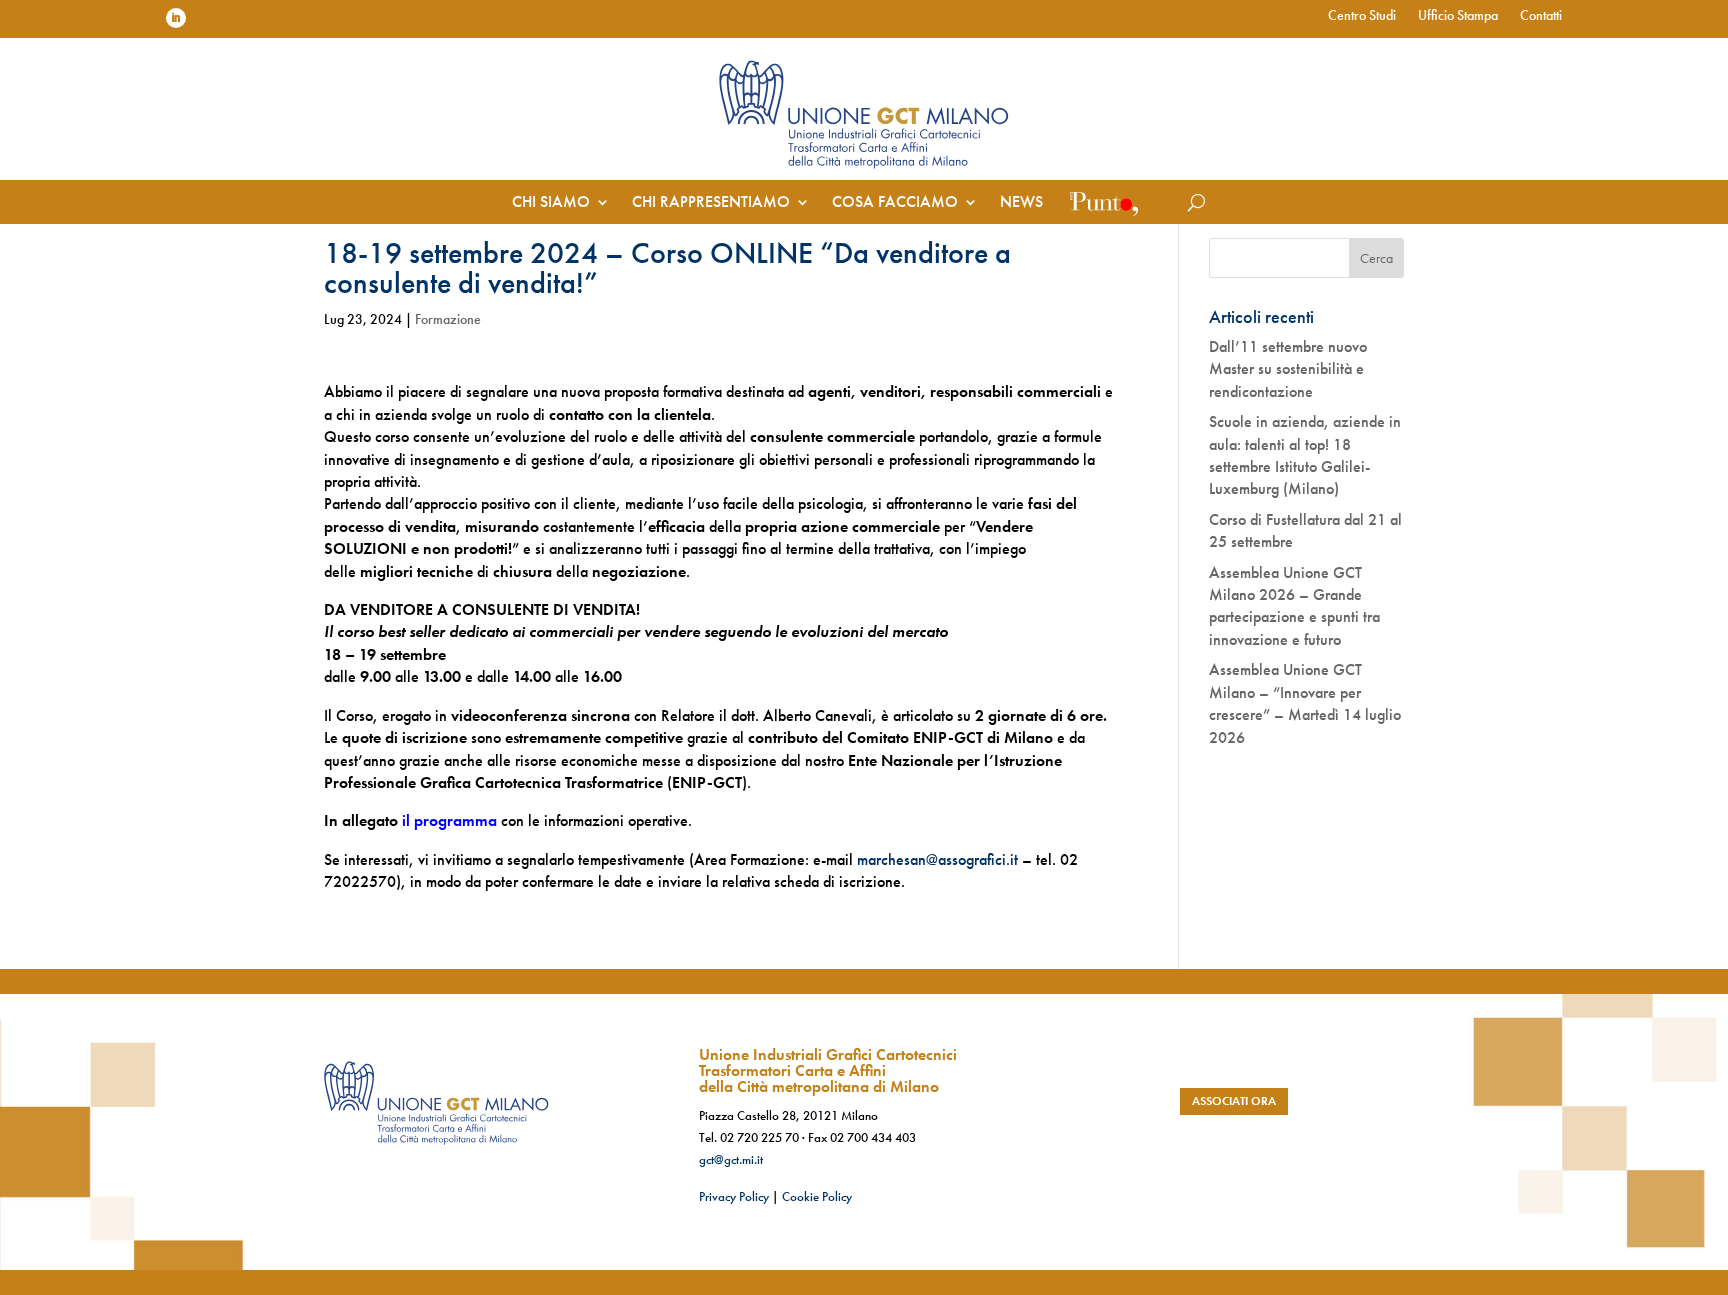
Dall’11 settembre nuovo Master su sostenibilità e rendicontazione (1288, 369)
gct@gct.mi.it (731, 1159)
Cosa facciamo (895, 203)
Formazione (448, 319)
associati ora (1234, 1101)
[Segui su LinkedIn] (176, 18)
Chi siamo (551, 203)
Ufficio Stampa (1458, 16)
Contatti (1541, 16)
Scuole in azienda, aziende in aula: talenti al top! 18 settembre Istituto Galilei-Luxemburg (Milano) (1305, 455)
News (1021, 203)
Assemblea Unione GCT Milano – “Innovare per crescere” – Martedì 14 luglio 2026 (1305, 703)
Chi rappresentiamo (711, 203)
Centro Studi (1362, 16)
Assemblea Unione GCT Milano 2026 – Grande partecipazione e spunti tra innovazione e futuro (1294, 606)
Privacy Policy (734, 1196)
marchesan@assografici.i (935, 859)
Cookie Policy (817, 1196)
